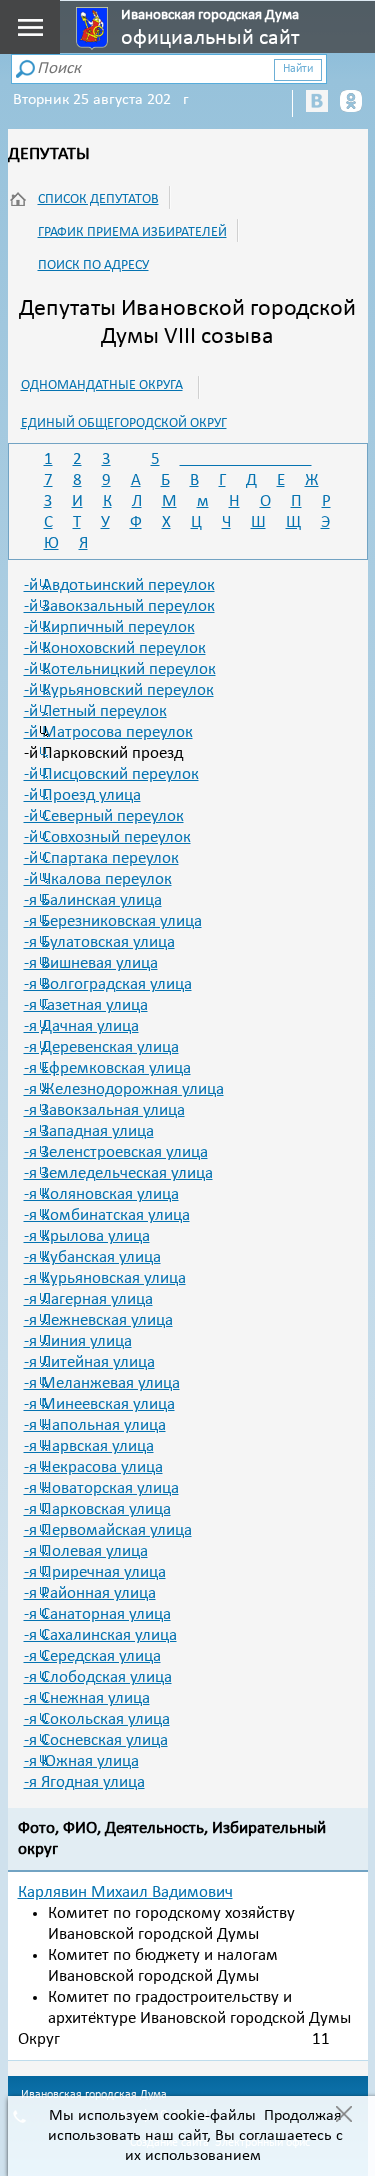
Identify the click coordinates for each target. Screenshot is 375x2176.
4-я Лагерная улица (88, 1299)
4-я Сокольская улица (97, 1719)
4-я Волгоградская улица (108, 984)
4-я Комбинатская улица (107, 1215)
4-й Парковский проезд (103, 753)
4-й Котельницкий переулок (120, 669)
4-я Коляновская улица (101, 1194)
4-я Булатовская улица (99, 942)
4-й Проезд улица (82, 795)
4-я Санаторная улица (97, 1614)
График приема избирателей (132, 232)
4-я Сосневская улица (96, 1740)
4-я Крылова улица (87, 1236)
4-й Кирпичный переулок (109, 627)
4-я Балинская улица (93, 900)
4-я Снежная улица (87, 1698)
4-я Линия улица (78, 1341)
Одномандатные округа (102, 385)
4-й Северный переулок (104, 816)
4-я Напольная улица (95, 1425)
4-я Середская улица (92, 1656)
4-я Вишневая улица (91, 963)
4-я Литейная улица (89, 1362)
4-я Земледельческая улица (118, 1173)
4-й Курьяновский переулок (119, 690)
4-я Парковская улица (97, 1509)
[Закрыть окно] (343, 2116)
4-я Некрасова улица (93, 1467)
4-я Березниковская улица (113, 921)
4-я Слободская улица (98, 1677)
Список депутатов (98, 199)
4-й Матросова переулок (108, 732)
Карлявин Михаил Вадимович (125, 1892)
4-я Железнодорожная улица (124, 1089)
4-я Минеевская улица (99, 1404)
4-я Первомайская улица (108, 1530)
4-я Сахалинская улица (100, 1635)
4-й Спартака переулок (101, 858)
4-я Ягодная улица (84, 1782)
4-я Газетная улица (86, 1005)
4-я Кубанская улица (92, 1257)
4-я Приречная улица (95, 1572)
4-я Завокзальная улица (104, 1110)
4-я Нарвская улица (89, 1446)
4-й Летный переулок (95, 711)
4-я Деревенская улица (101, 1047)
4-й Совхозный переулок (107, 837)
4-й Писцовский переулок (111, 774)
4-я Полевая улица (86, 1551)
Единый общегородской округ (124, 423)
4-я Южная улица (81, 1761)
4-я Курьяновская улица (105, 1278)
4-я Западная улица (89, 1131)
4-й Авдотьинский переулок (119, 585)
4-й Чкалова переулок (98, 879)
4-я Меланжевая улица (102, 1383)
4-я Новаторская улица (101, 1488)
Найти (298, 69)
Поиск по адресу (93, 265)
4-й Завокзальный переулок (119, 606)
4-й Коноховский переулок (115, 648)
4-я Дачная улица (81, 1026)
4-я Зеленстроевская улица (116, 1152)
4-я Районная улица (90, 1593)
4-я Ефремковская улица (107, 1068)
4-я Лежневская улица (98, 1320)
